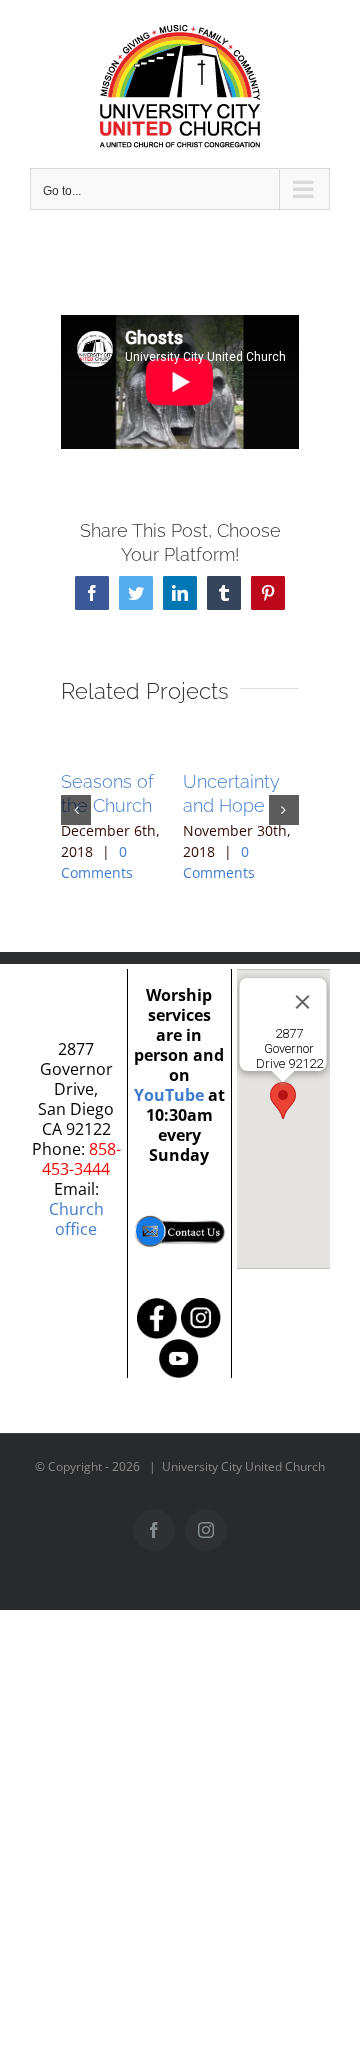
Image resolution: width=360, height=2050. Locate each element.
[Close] (303, 1002)
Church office (76, 1219)
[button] (76, 810)
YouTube (169, 1095)
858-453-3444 (81, 1159)
